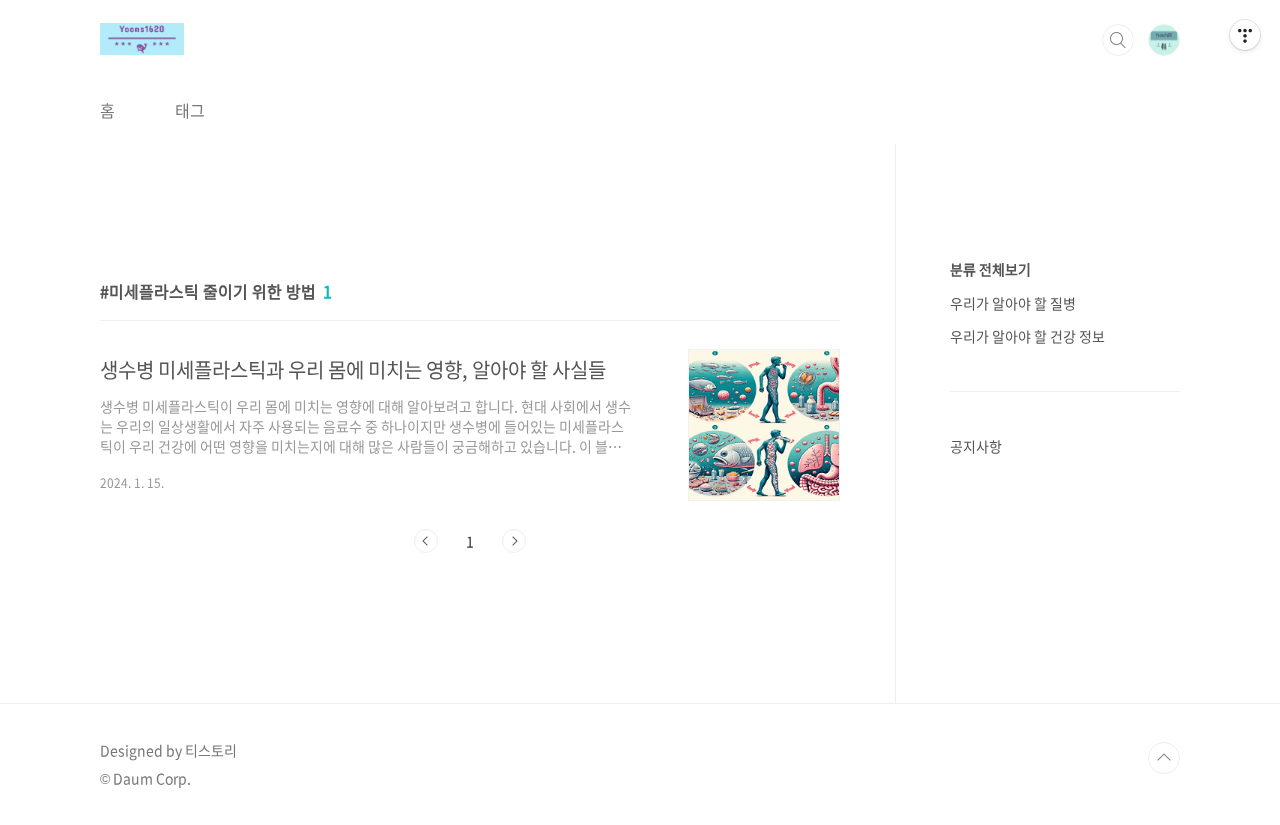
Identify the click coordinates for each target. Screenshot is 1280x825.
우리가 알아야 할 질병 (1013, 303)
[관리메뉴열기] (1245, 35)
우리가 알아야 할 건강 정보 (1027, 336)
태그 (190, 110)
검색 (1118, 40)
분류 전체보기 (990, 269)
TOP (1164, 758)
